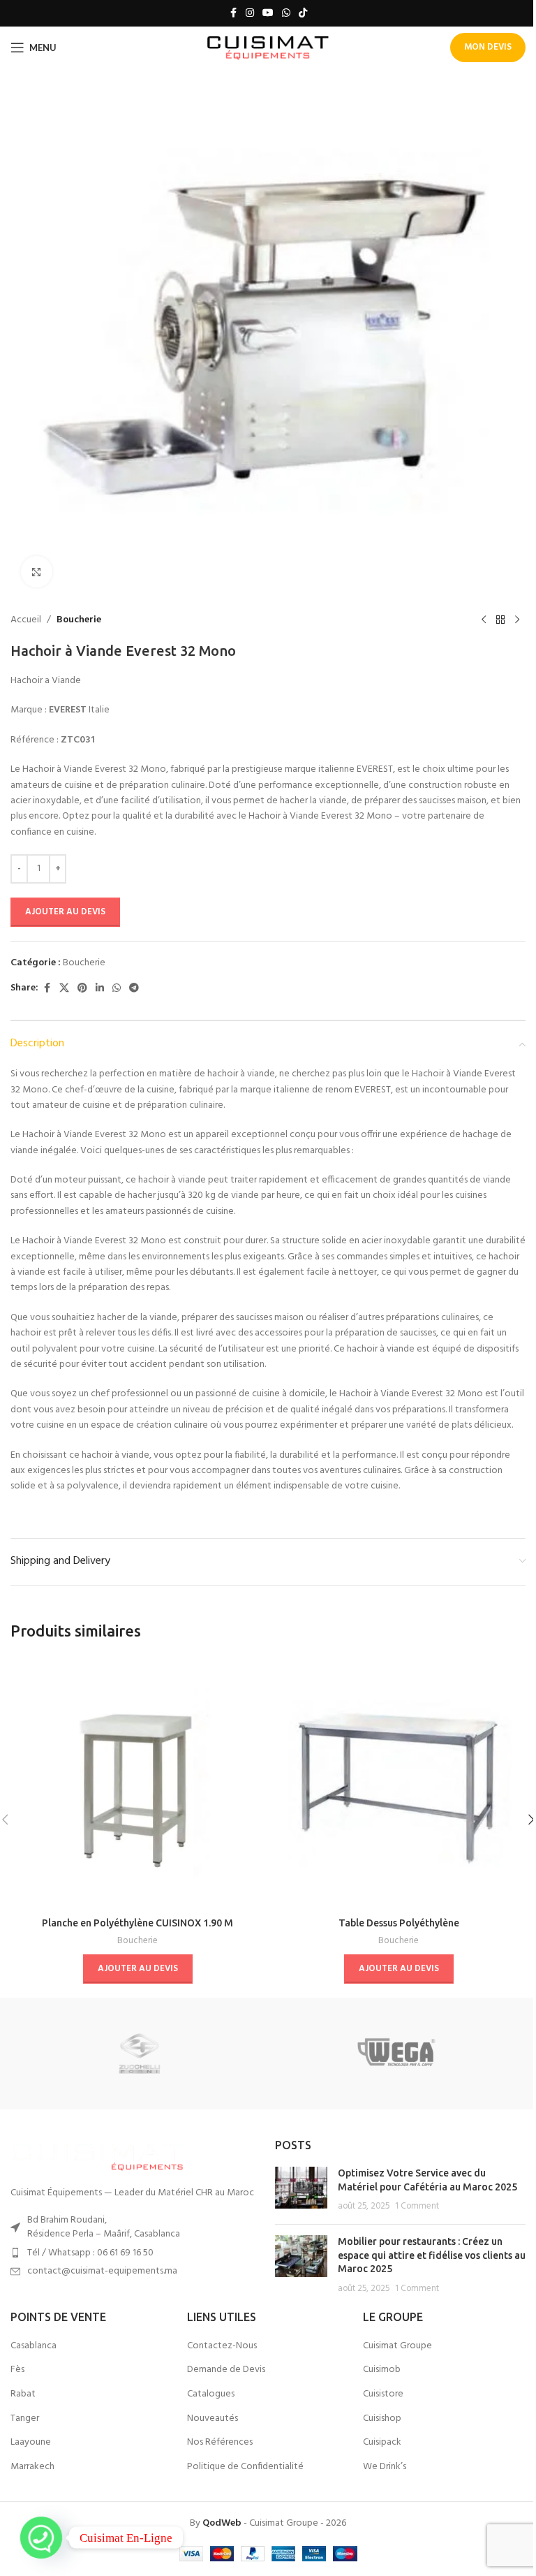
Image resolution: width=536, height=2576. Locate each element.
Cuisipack (382, 2443)
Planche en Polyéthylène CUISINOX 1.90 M (137, 1923)
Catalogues (211, 2394)
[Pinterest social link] (82, 989)
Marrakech (32, 2467)
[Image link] (98, 2154)
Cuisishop (382, 2419)
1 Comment (417, 2207)
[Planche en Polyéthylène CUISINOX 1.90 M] (137, 1783)
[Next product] (517, 620)
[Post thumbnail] (301, 2190)
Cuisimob (382, 2370)
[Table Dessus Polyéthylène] (399, 1783)
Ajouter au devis (65, 912)
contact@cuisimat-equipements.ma (102, 2271)
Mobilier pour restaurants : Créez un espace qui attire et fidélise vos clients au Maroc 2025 (432, 2255)
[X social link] (64, 989)
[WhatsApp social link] (286, 14)
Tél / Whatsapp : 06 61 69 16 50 (90, 2253)
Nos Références (220, 2443)
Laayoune (31, 2443)
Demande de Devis (226, 2370)
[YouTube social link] (268, 14)
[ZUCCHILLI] (139, 2054)
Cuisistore (383, 2394)
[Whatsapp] (41, 2538)
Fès (17, 2370)
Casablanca (33, 2346)
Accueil (26, 620)
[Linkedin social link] (100, 989)
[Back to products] (500, 620)
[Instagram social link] (250, 14)
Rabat (23, 2394)
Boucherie (79, 620)
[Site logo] (268, 48)
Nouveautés (213, 2419)
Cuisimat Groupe (397, 2346)
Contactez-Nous (222, 2346)
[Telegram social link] (134, 989)
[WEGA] (397, 2054)
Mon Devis (488, 47)
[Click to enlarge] (37, 572)
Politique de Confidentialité (245, 2467)
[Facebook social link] (233, 14)
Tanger (25, 2419)
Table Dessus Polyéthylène (399, 1923)
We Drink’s (385, 2467)
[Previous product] (484, 620)
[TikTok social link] (303, 14)
